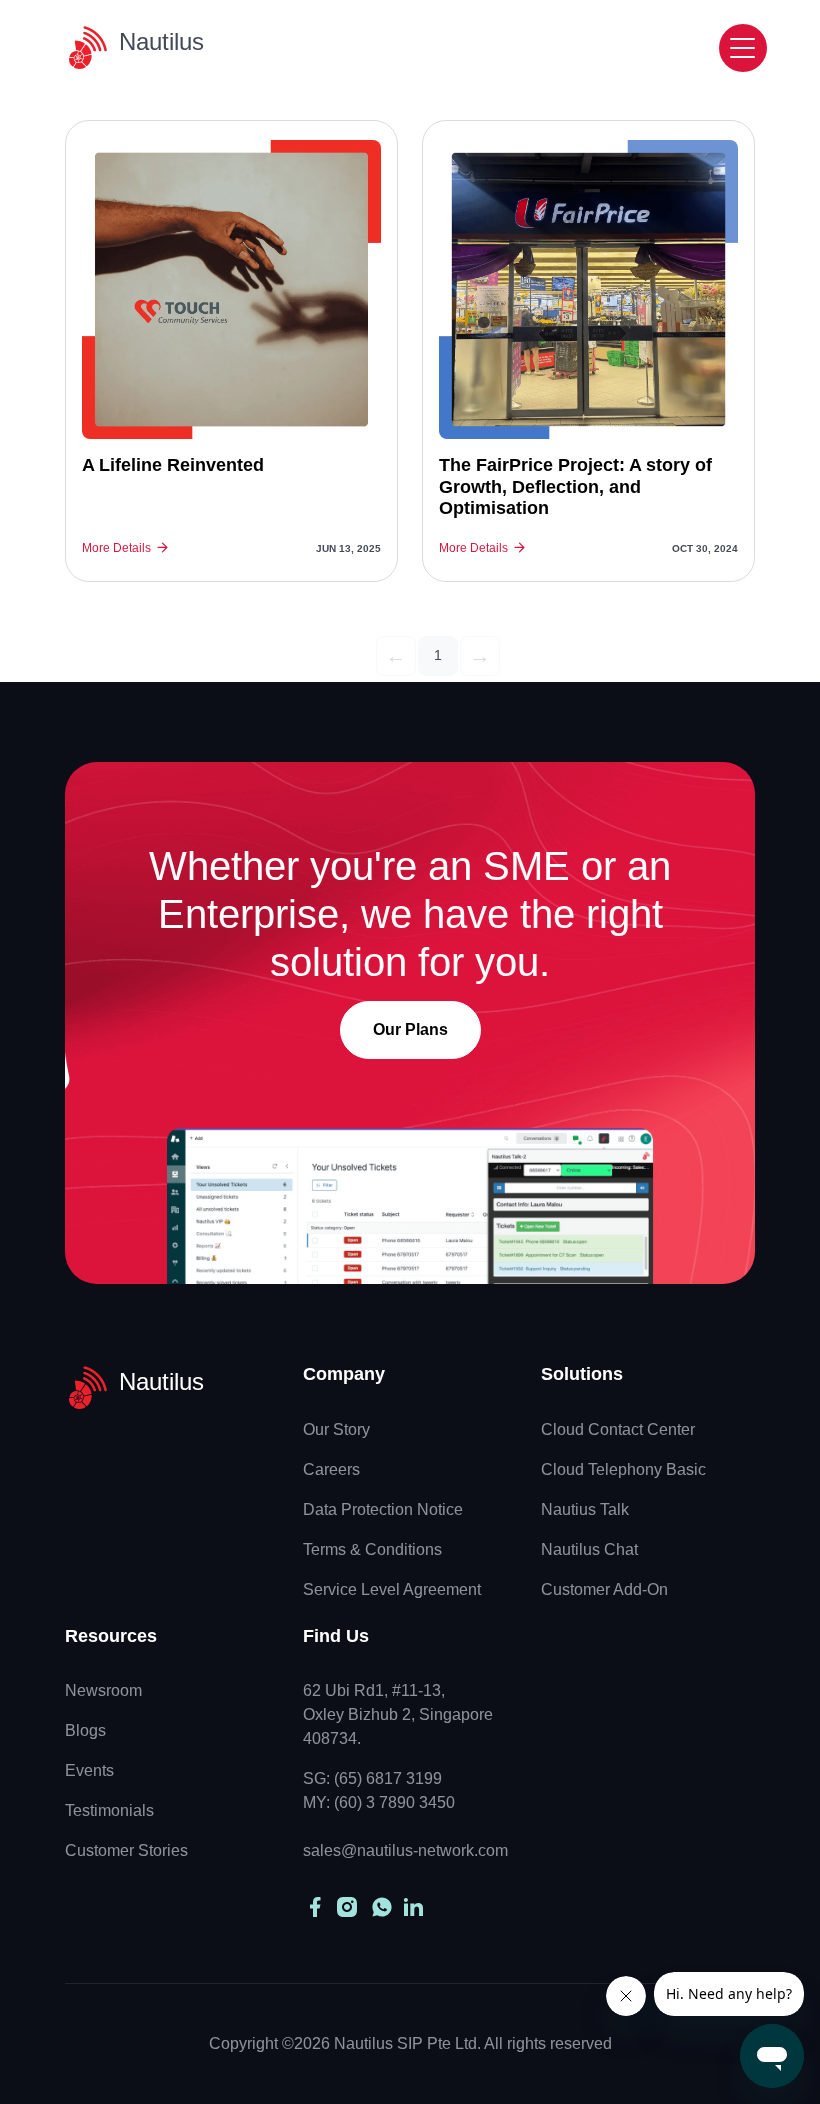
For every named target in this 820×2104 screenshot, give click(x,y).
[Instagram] (347, 1907)
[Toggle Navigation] (742, 48)
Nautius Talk (585, 1509)
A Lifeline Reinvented (173, 465)
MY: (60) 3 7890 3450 (379, 1802)
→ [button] (480, 656)
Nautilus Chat (589, 1549)
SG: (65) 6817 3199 (372, 1778)
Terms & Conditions (372, 1549)
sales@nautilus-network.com (405, 1850)
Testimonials (109, 1810)
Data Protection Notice (383, 1509)
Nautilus (161, 41)
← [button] (396, 656)
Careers (331, 1469)
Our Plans (410, 1029)
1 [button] (438, 655)
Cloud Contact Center (618, 1429)
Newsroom (103, 1690)
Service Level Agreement (392, 1589)
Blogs (85, 1730)
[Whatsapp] (382, 1907)
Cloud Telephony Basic (623, 1469)
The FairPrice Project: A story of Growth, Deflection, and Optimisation (575, 486)
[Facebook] (315, 1907)
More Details (116, 548)
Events (89, 1770)
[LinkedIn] (411, 1907)
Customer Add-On (604, 1589)
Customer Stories (126, 1850)
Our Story (336, 1429)
